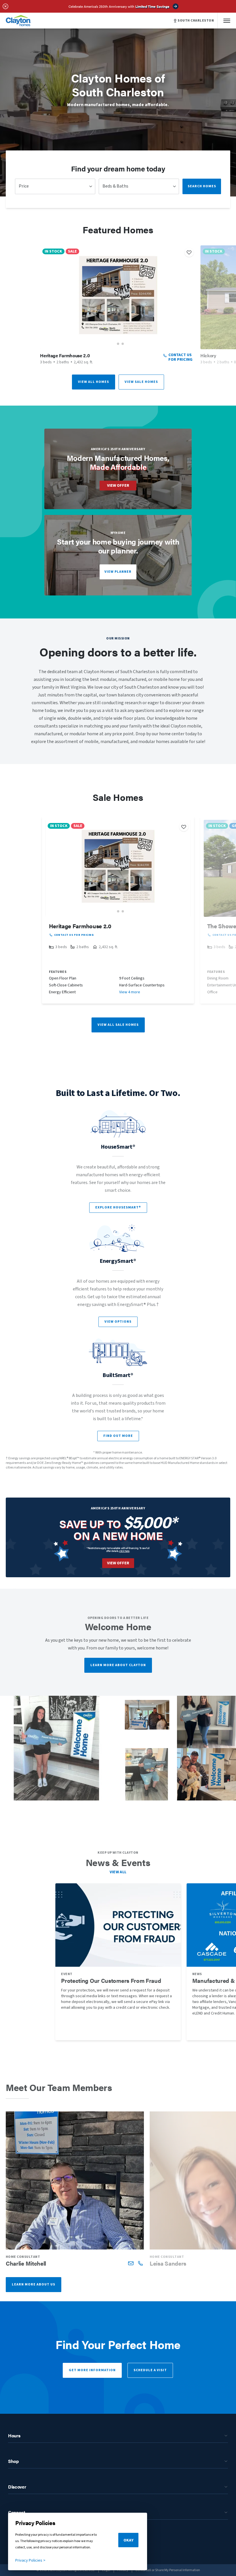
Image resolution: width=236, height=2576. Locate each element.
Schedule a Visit (150, 2370)
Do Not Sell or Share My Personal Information (168, 2570)
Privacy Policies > (30, 2560)
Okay (129, 2540)
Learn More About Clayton (118, 1665)
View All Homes (94, 382)
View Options (118, 1322)
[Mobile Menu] (227, 21)
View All (118, 1872)
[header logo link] (18, 21)
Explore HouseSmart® (118, 1207)
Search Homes (202, 186)
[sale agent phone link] (140, 2263)
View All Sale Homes (118, 1025)
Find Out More (118, 1436)
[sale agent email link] (131, 2263)
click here (124, 1551)
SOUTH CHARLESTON (196, 21)
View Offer (118, 486)
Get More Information (92, 2370)
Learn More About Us (34, 2284)
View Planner (118, 572)
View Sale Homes (141, 382)
